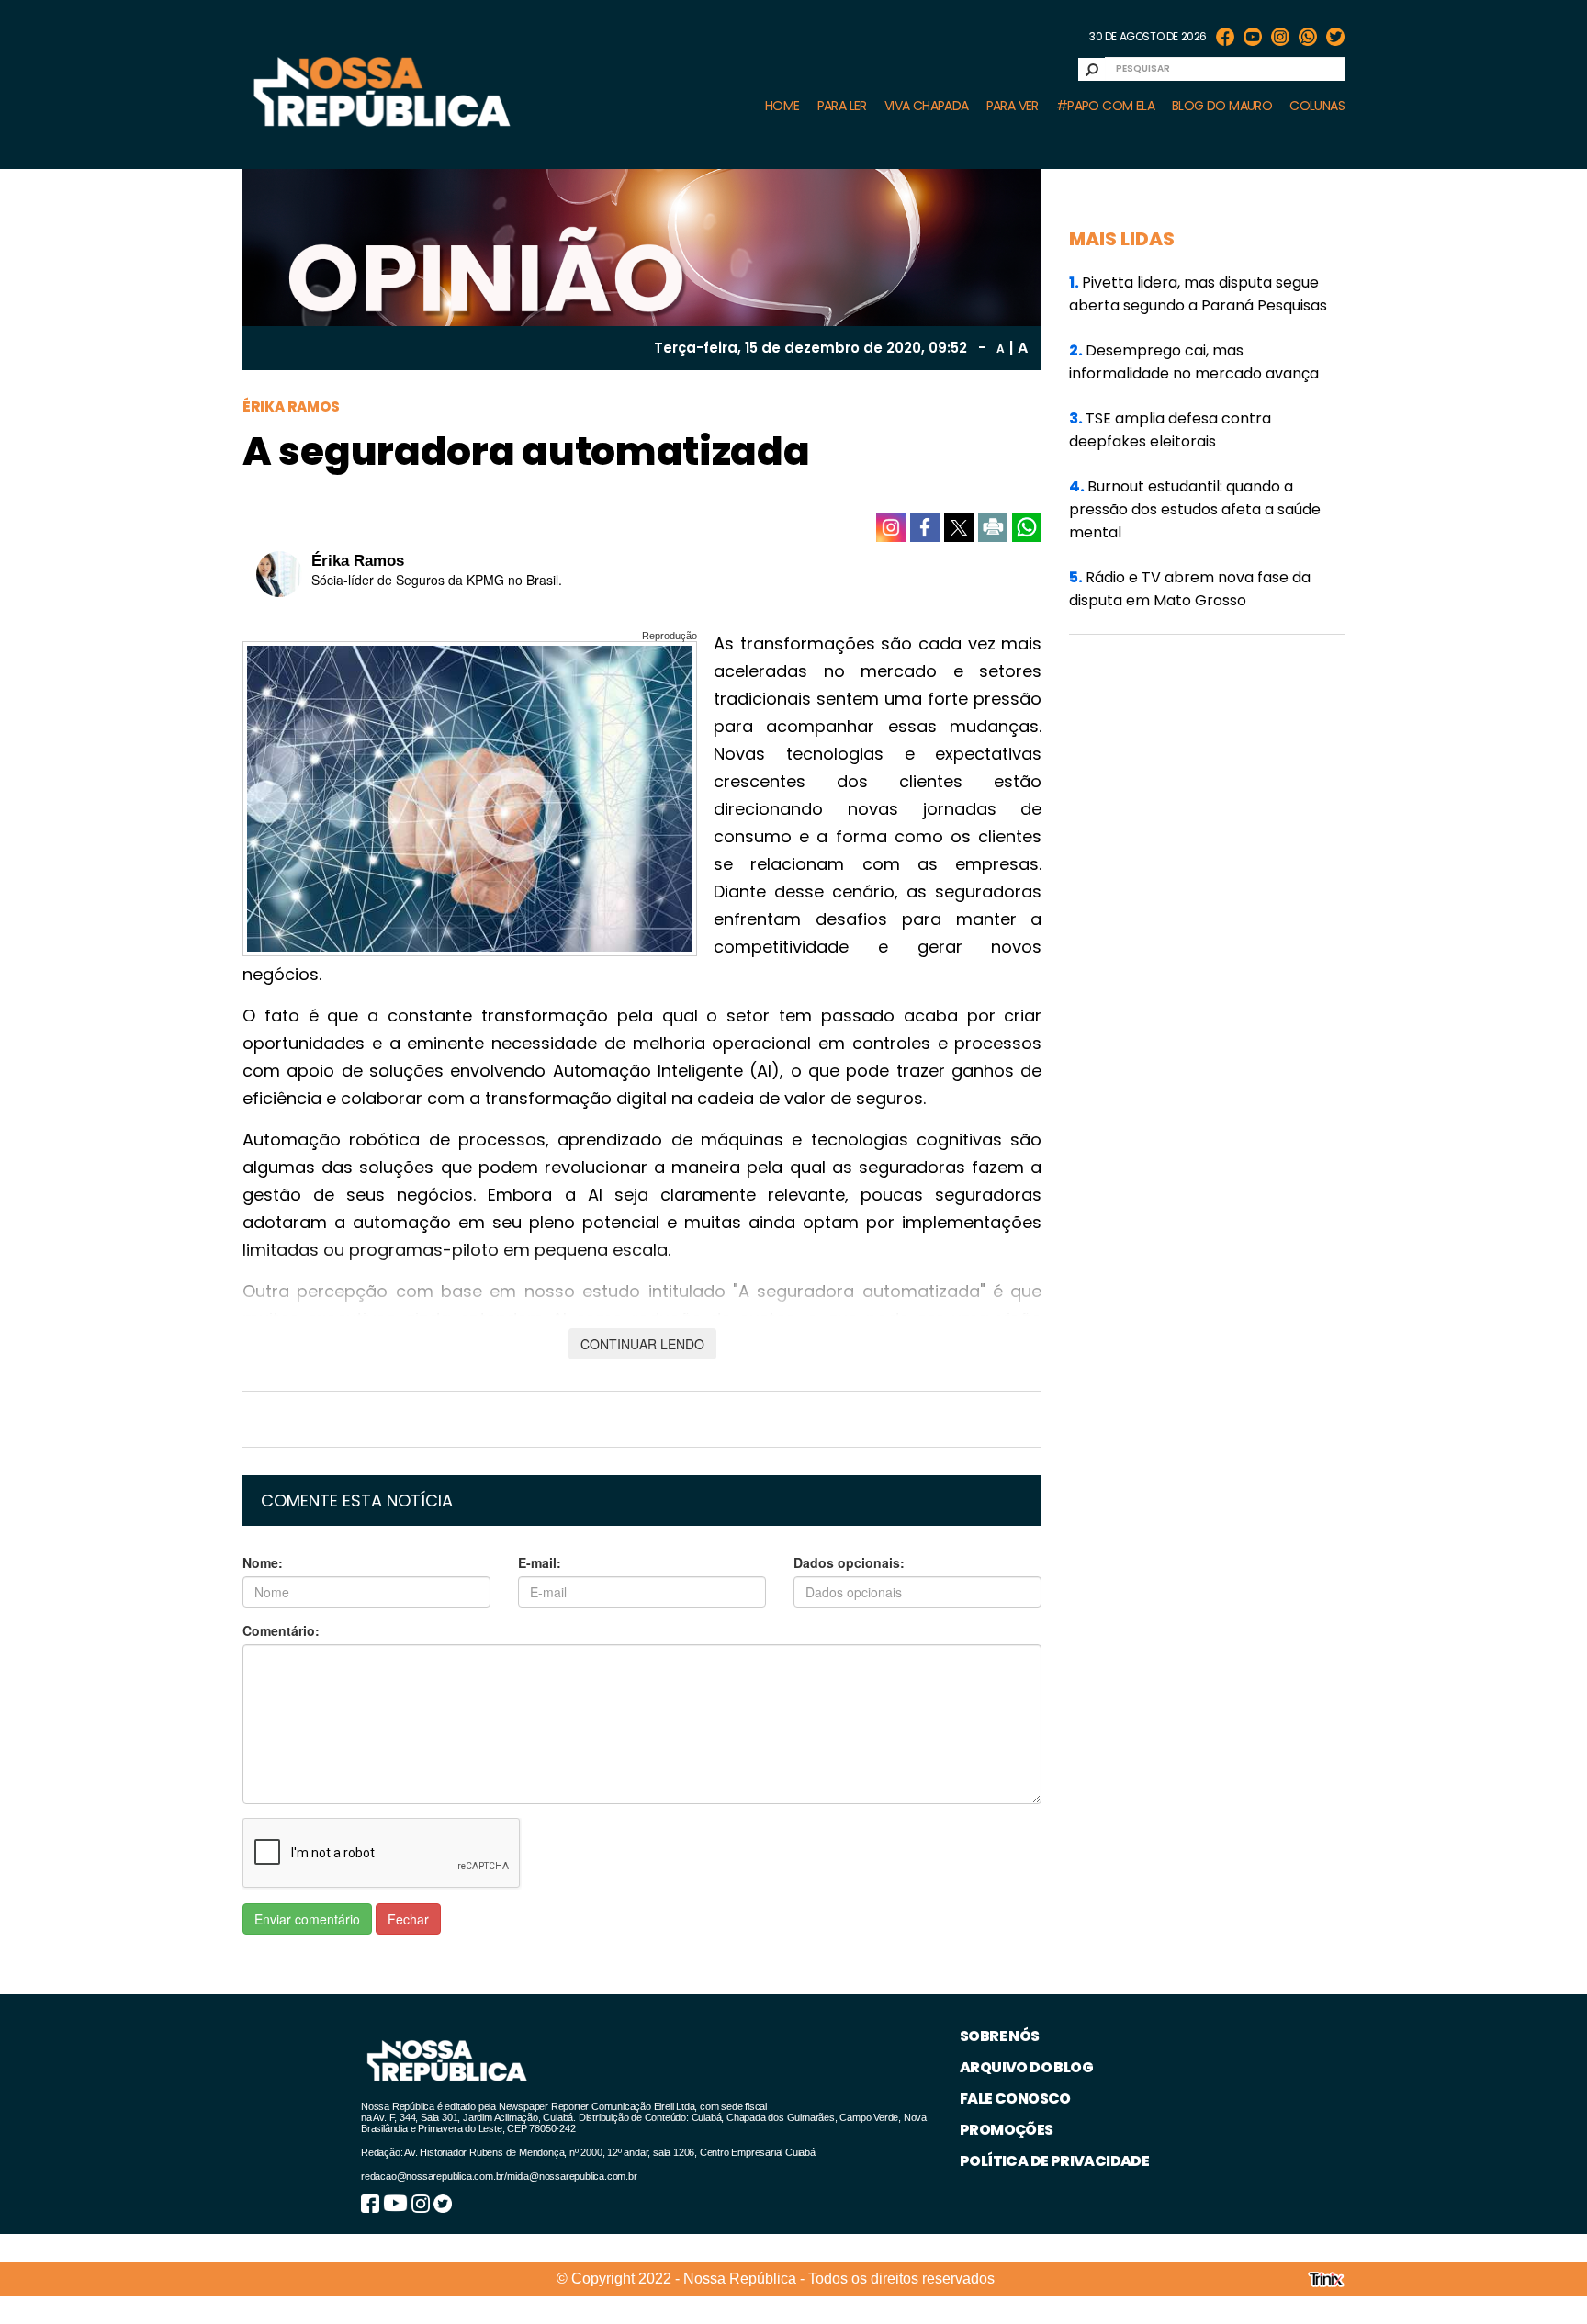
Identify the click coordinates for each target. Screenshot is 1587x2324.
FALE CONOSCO (1015, 2098)
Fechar (408, 1919)
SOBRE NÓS (1000, 2036)
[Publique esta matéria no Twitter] (959, 527)
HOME (782, 106)
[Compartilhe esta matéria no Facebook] (925, 527)
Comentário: (281, 1630)
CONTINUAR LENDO (642, 1344)
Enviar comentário (307, 1919)
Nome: (263, 1562)
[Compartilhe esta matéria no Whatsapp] (1027, 527)
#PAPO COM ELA (1105, 106)
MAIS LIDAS (1122, 239)
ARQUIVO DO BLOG (1026, 2067)
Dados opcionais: (849, 1562)
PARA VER (1013, 106)
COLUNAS (1317, 106)
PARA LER (842, 106)
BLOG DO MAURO (1222, 106)
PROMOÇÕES (1007, 2130)
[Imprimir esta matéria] (993, 527)
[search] (1092, 69)
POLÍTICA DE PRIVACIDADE (1054, 2161)
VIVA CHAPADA (927, 106)
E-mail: (540, 1562)
